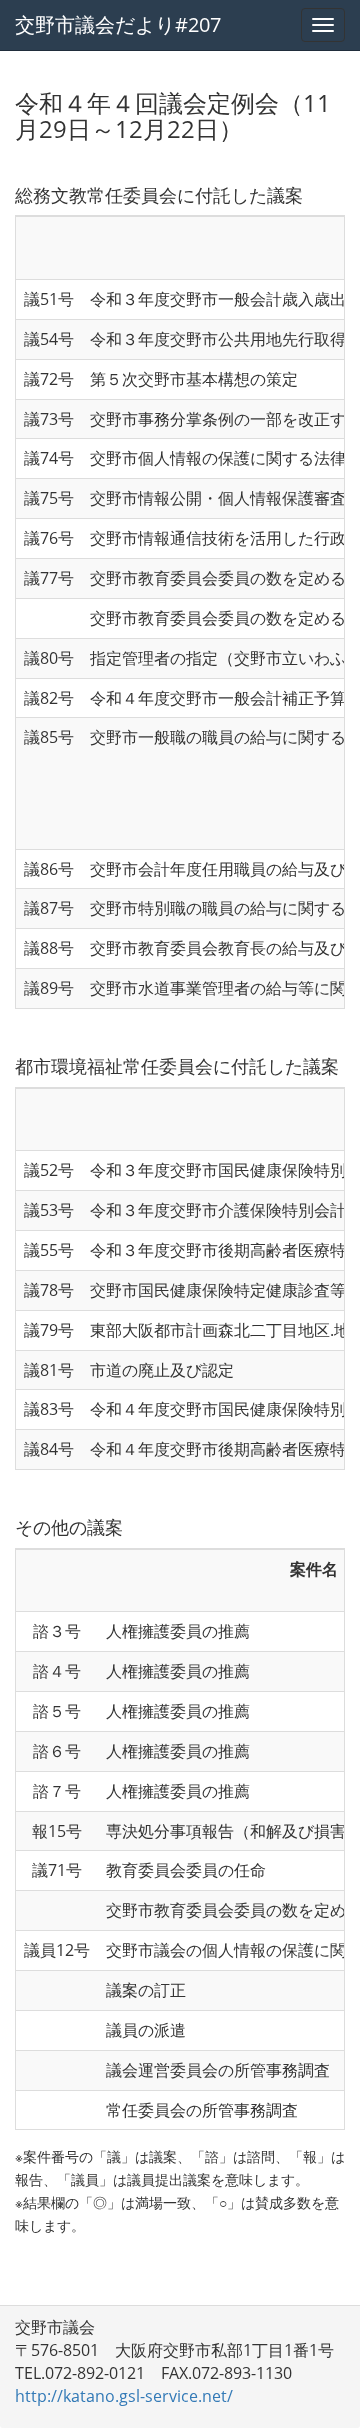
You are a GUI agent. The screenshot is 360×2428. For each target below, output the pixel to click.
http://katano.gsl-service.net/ (124, 2396)
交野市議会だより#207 (118, 24)
